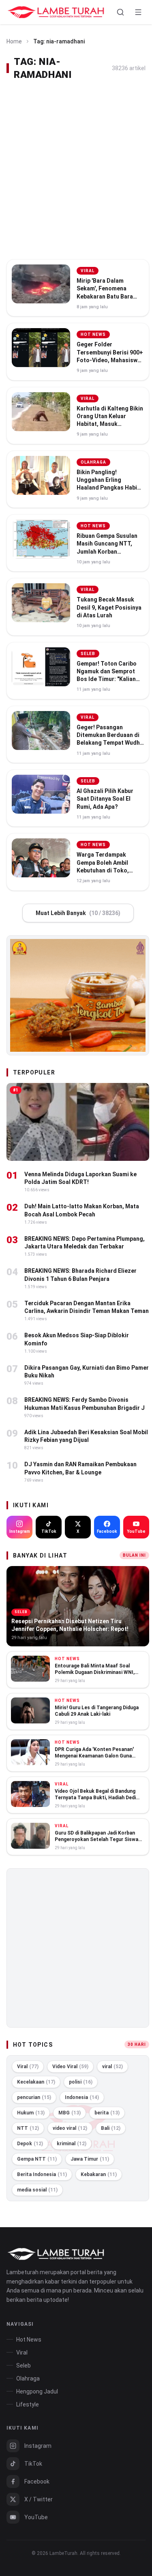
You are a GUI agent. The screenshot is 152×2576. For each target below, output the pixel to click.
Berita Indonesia (42, 2174)
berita (107, 2113)
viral (112, 2067)
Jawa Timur (90, 2159)
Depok (30, 2144)
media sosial (37, 2190)
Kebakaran (99, 2174)
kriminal (72, 2144)
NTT (28, 2128)
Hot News (29, 2340)
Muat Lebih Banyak (78, 913)
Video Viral (70, 2067)
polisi (81, 2082)
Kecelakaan (36, 2082)
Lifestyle (28, 2404)
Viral (28, 2067)
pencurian (34, 2097)
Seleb (24, 2365)
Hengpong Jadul (37, 2391)
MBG (70, 2113)
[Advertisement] (76, 170)
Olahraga (28, 2378)
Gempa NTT (37, 2159)
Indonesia (82, 2097)
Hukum (31, 2113)
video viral (70, 2128)
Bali (111, 2128)
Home (14, 41)
